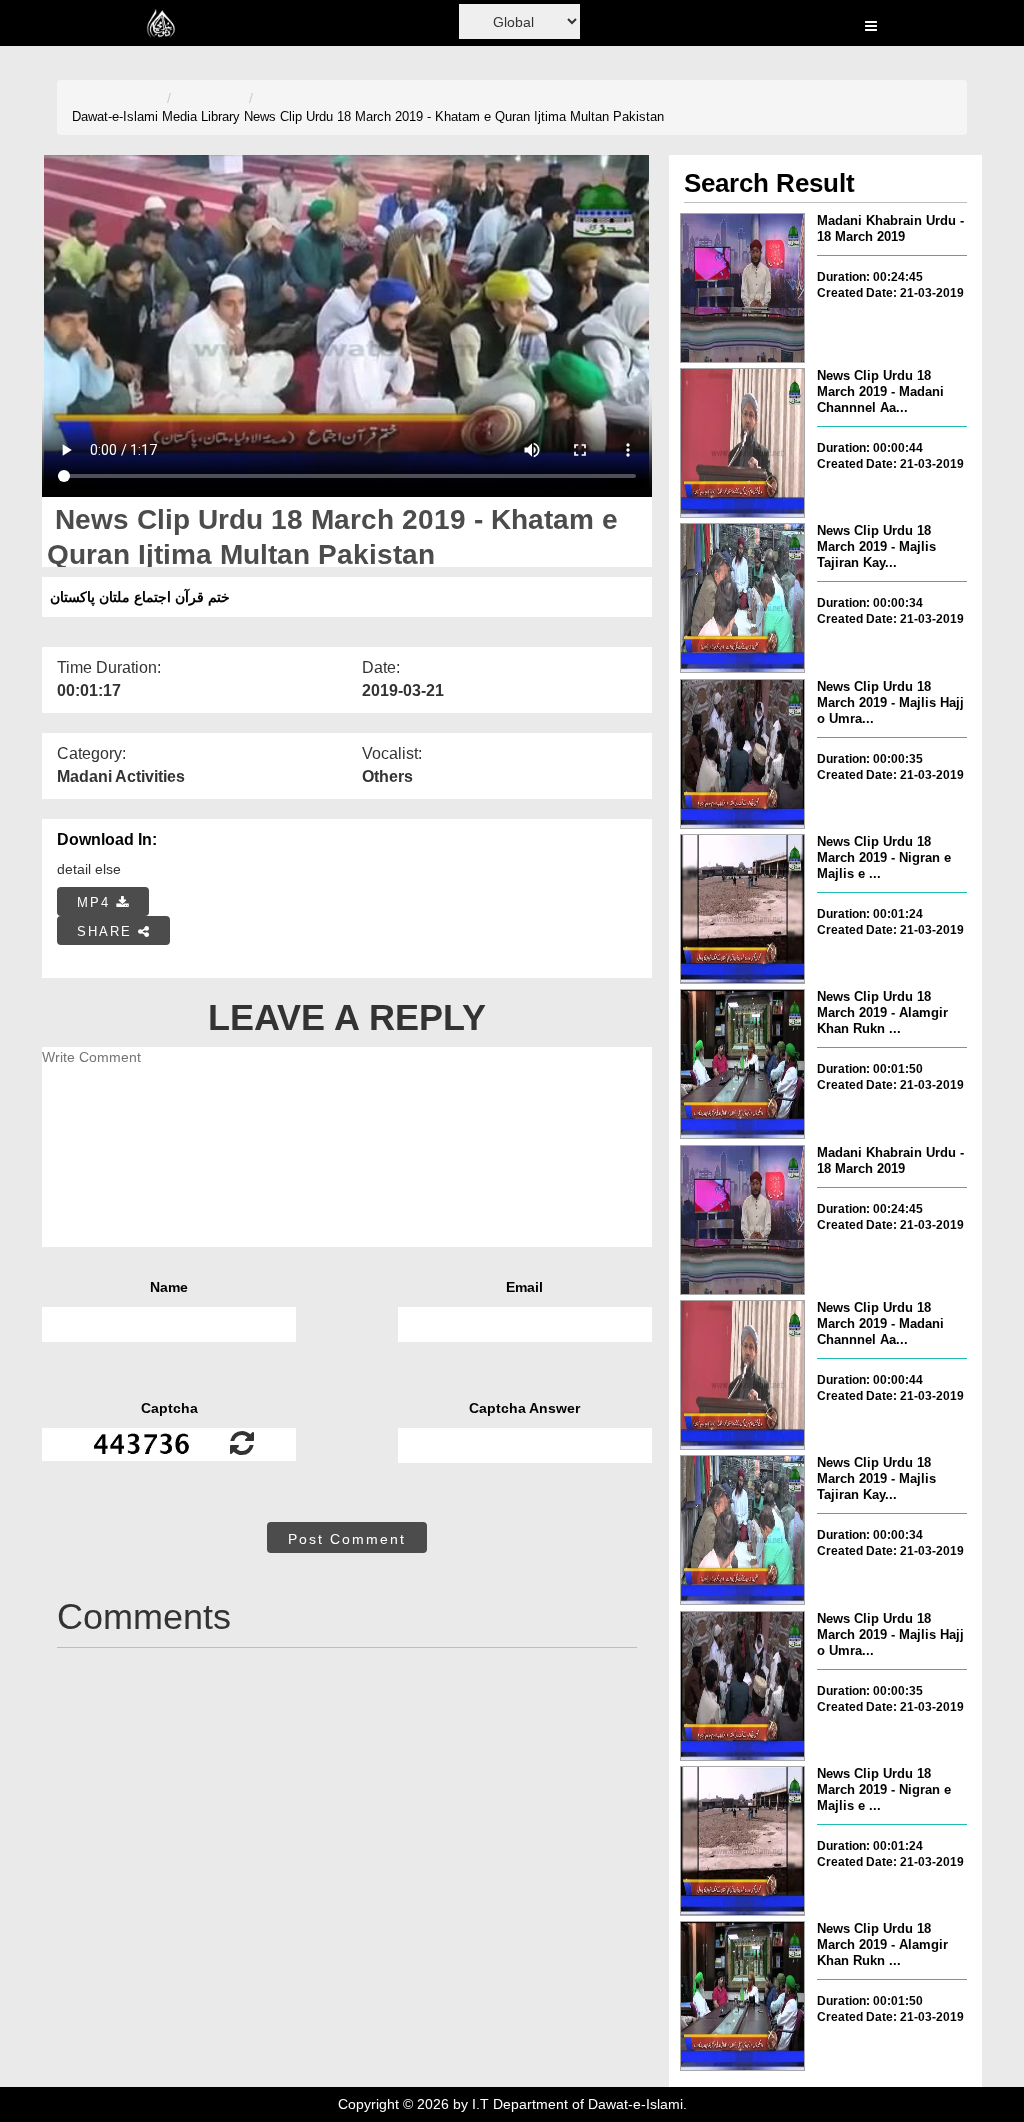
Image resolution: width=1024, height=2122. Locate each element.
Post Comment (347, 1539)
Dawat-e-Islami (115, 116)
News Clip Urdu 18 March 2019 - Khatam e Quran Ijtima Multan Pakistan (454, 116)
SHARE (107, 931)
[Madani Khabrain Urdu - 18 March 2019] (742, 288)
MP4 (96, 902)
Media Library (201, 116)
